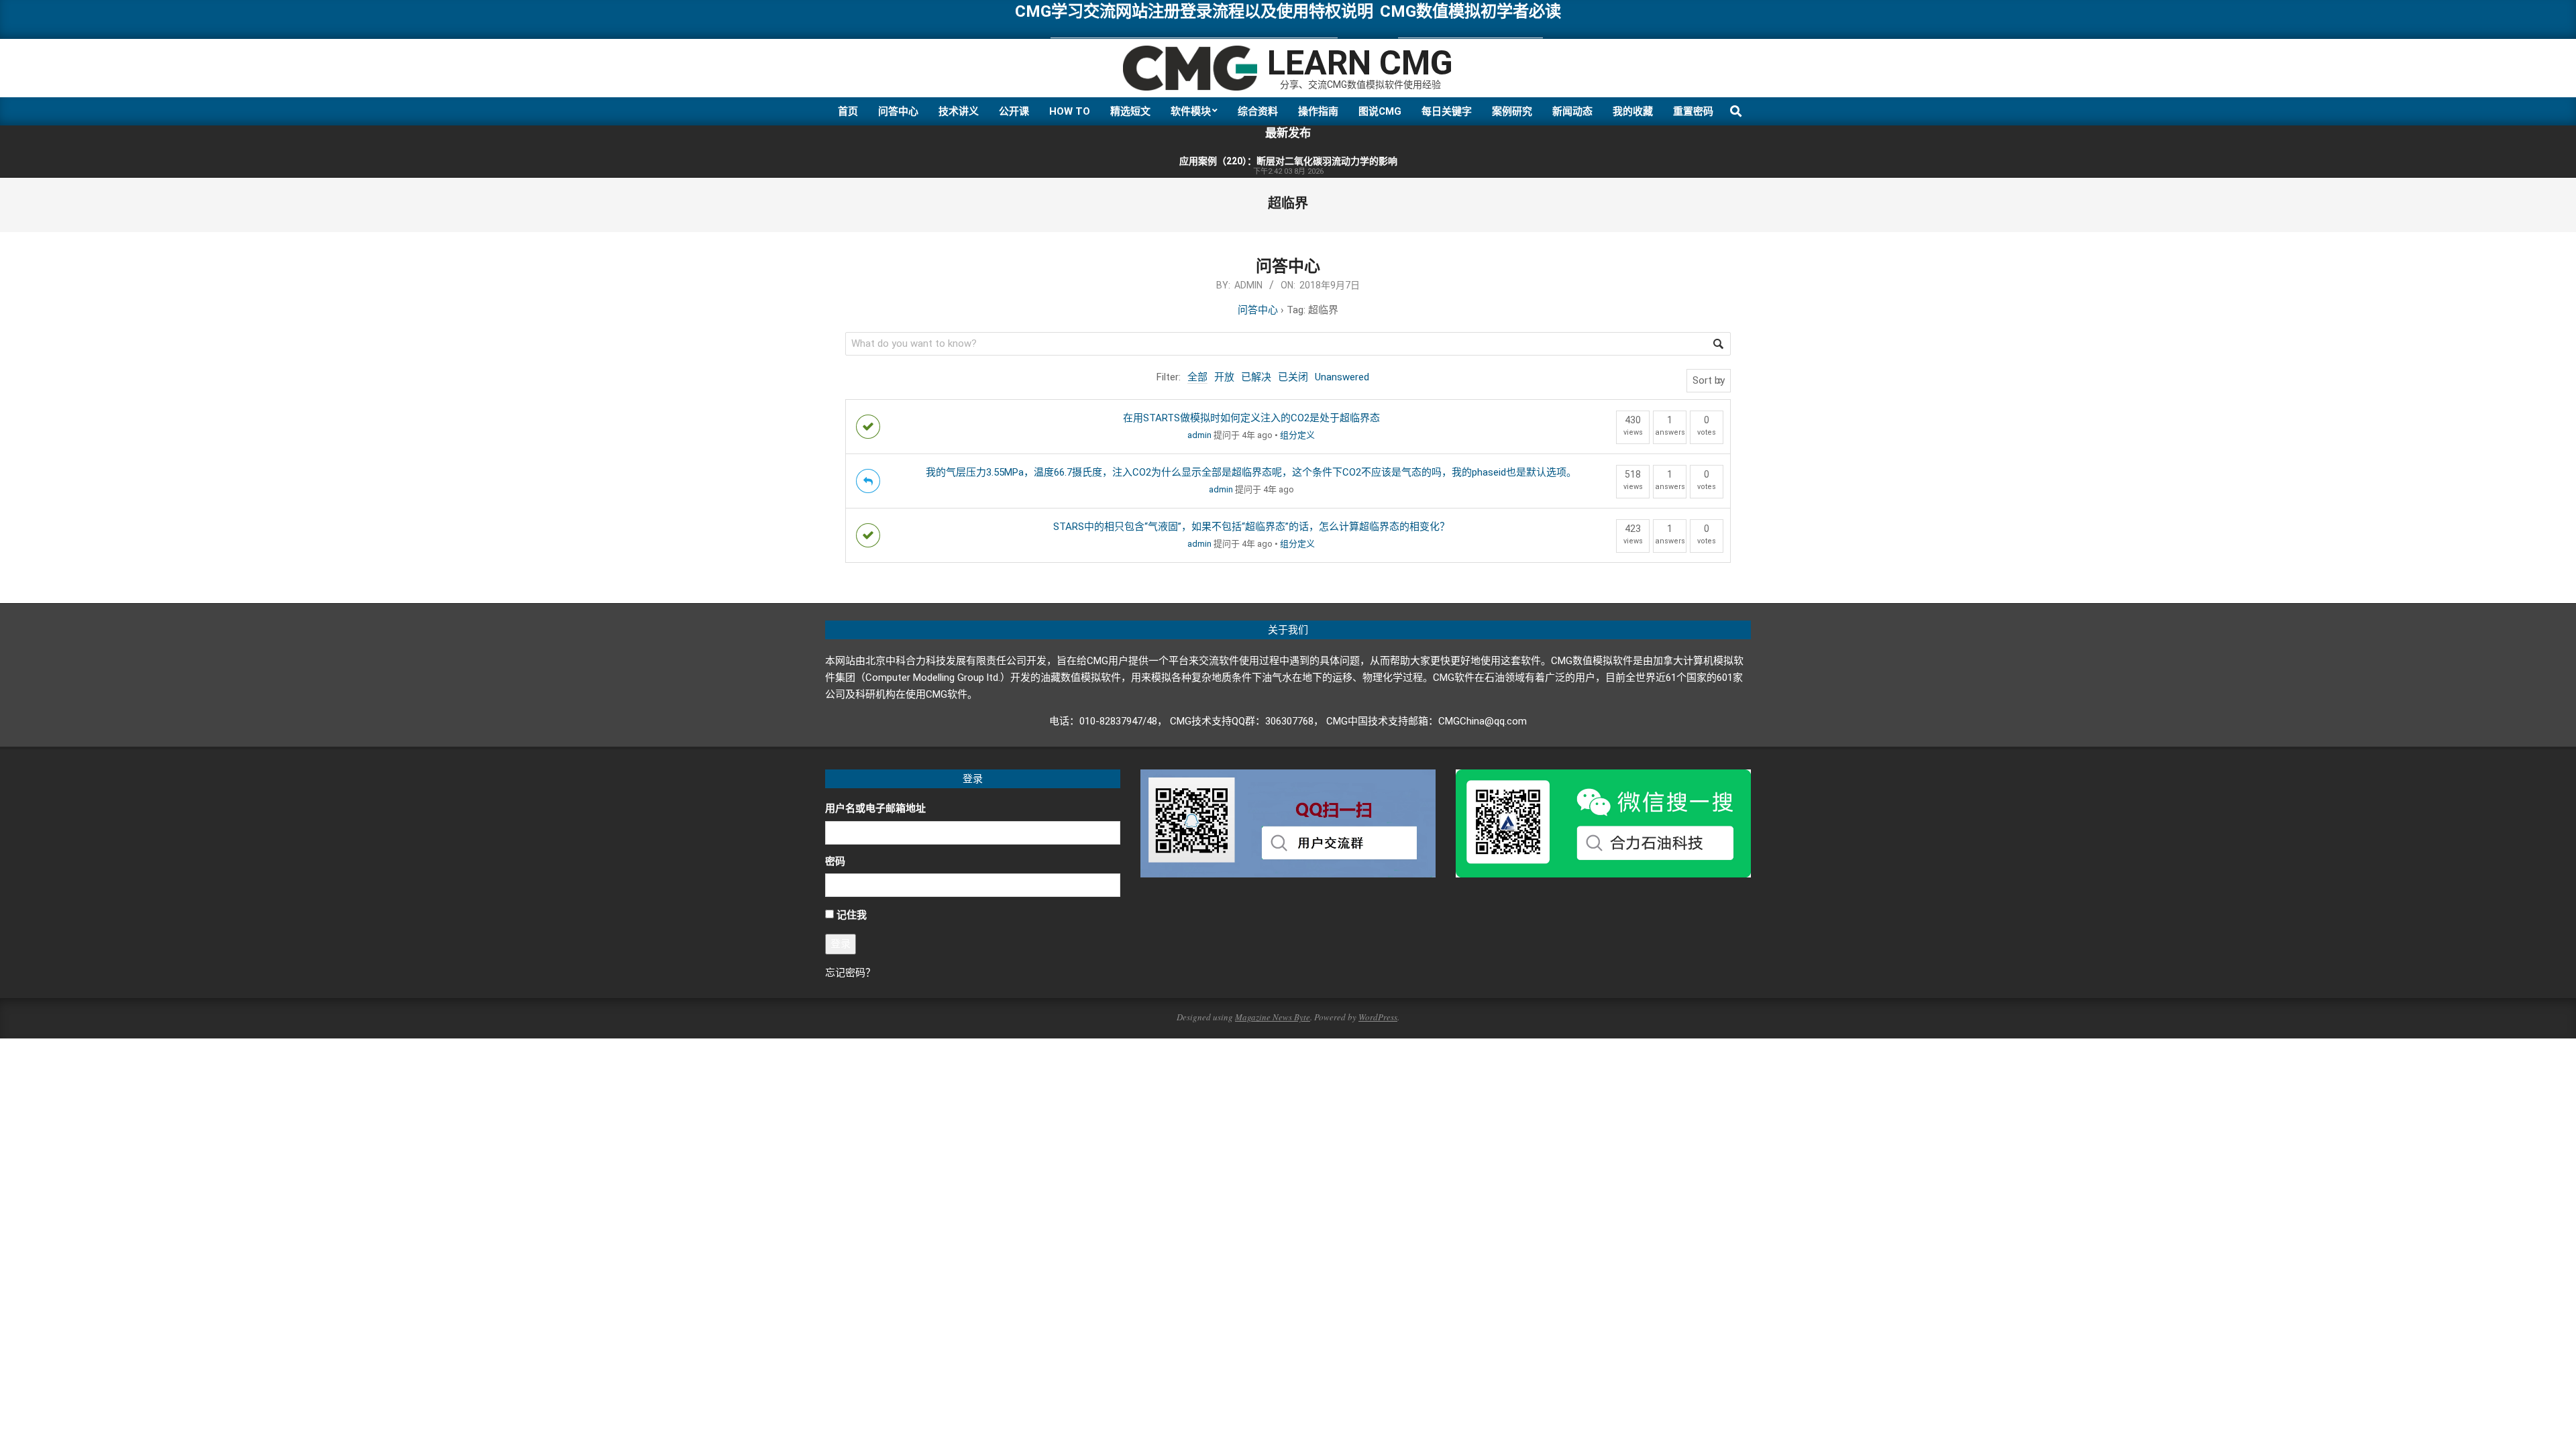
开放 (1224, 377)
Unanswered (1342, 377)
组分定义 (1297, 435)
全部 (1197, 377)
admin (1199, 435)
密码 (835, 861)
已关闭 (1293, 377)
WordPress (1378, 1017)
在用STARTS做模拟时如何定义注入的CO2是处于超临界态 (1251, 418)
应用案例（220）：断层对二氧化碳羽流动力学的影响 (1288, 161)
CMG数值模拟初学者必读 (1470, 11)
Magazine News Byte (1273, 1017)
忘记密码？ (850, 973)
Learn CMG (1360, 63)
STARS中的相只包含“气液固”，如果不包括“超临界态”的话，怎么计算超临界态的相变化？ (1251, 527)
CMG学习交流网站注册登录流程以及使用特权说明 (1194, 11)
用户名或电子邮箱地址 (875, 808)
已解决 (1256, 377)
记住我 (852, 915)
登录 (841, 944)
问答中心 (1288, 266)
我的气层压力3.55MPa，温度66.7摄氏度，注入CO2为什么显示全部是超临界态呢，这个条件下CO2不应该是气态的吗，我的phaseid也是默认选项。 (1251, 472)
